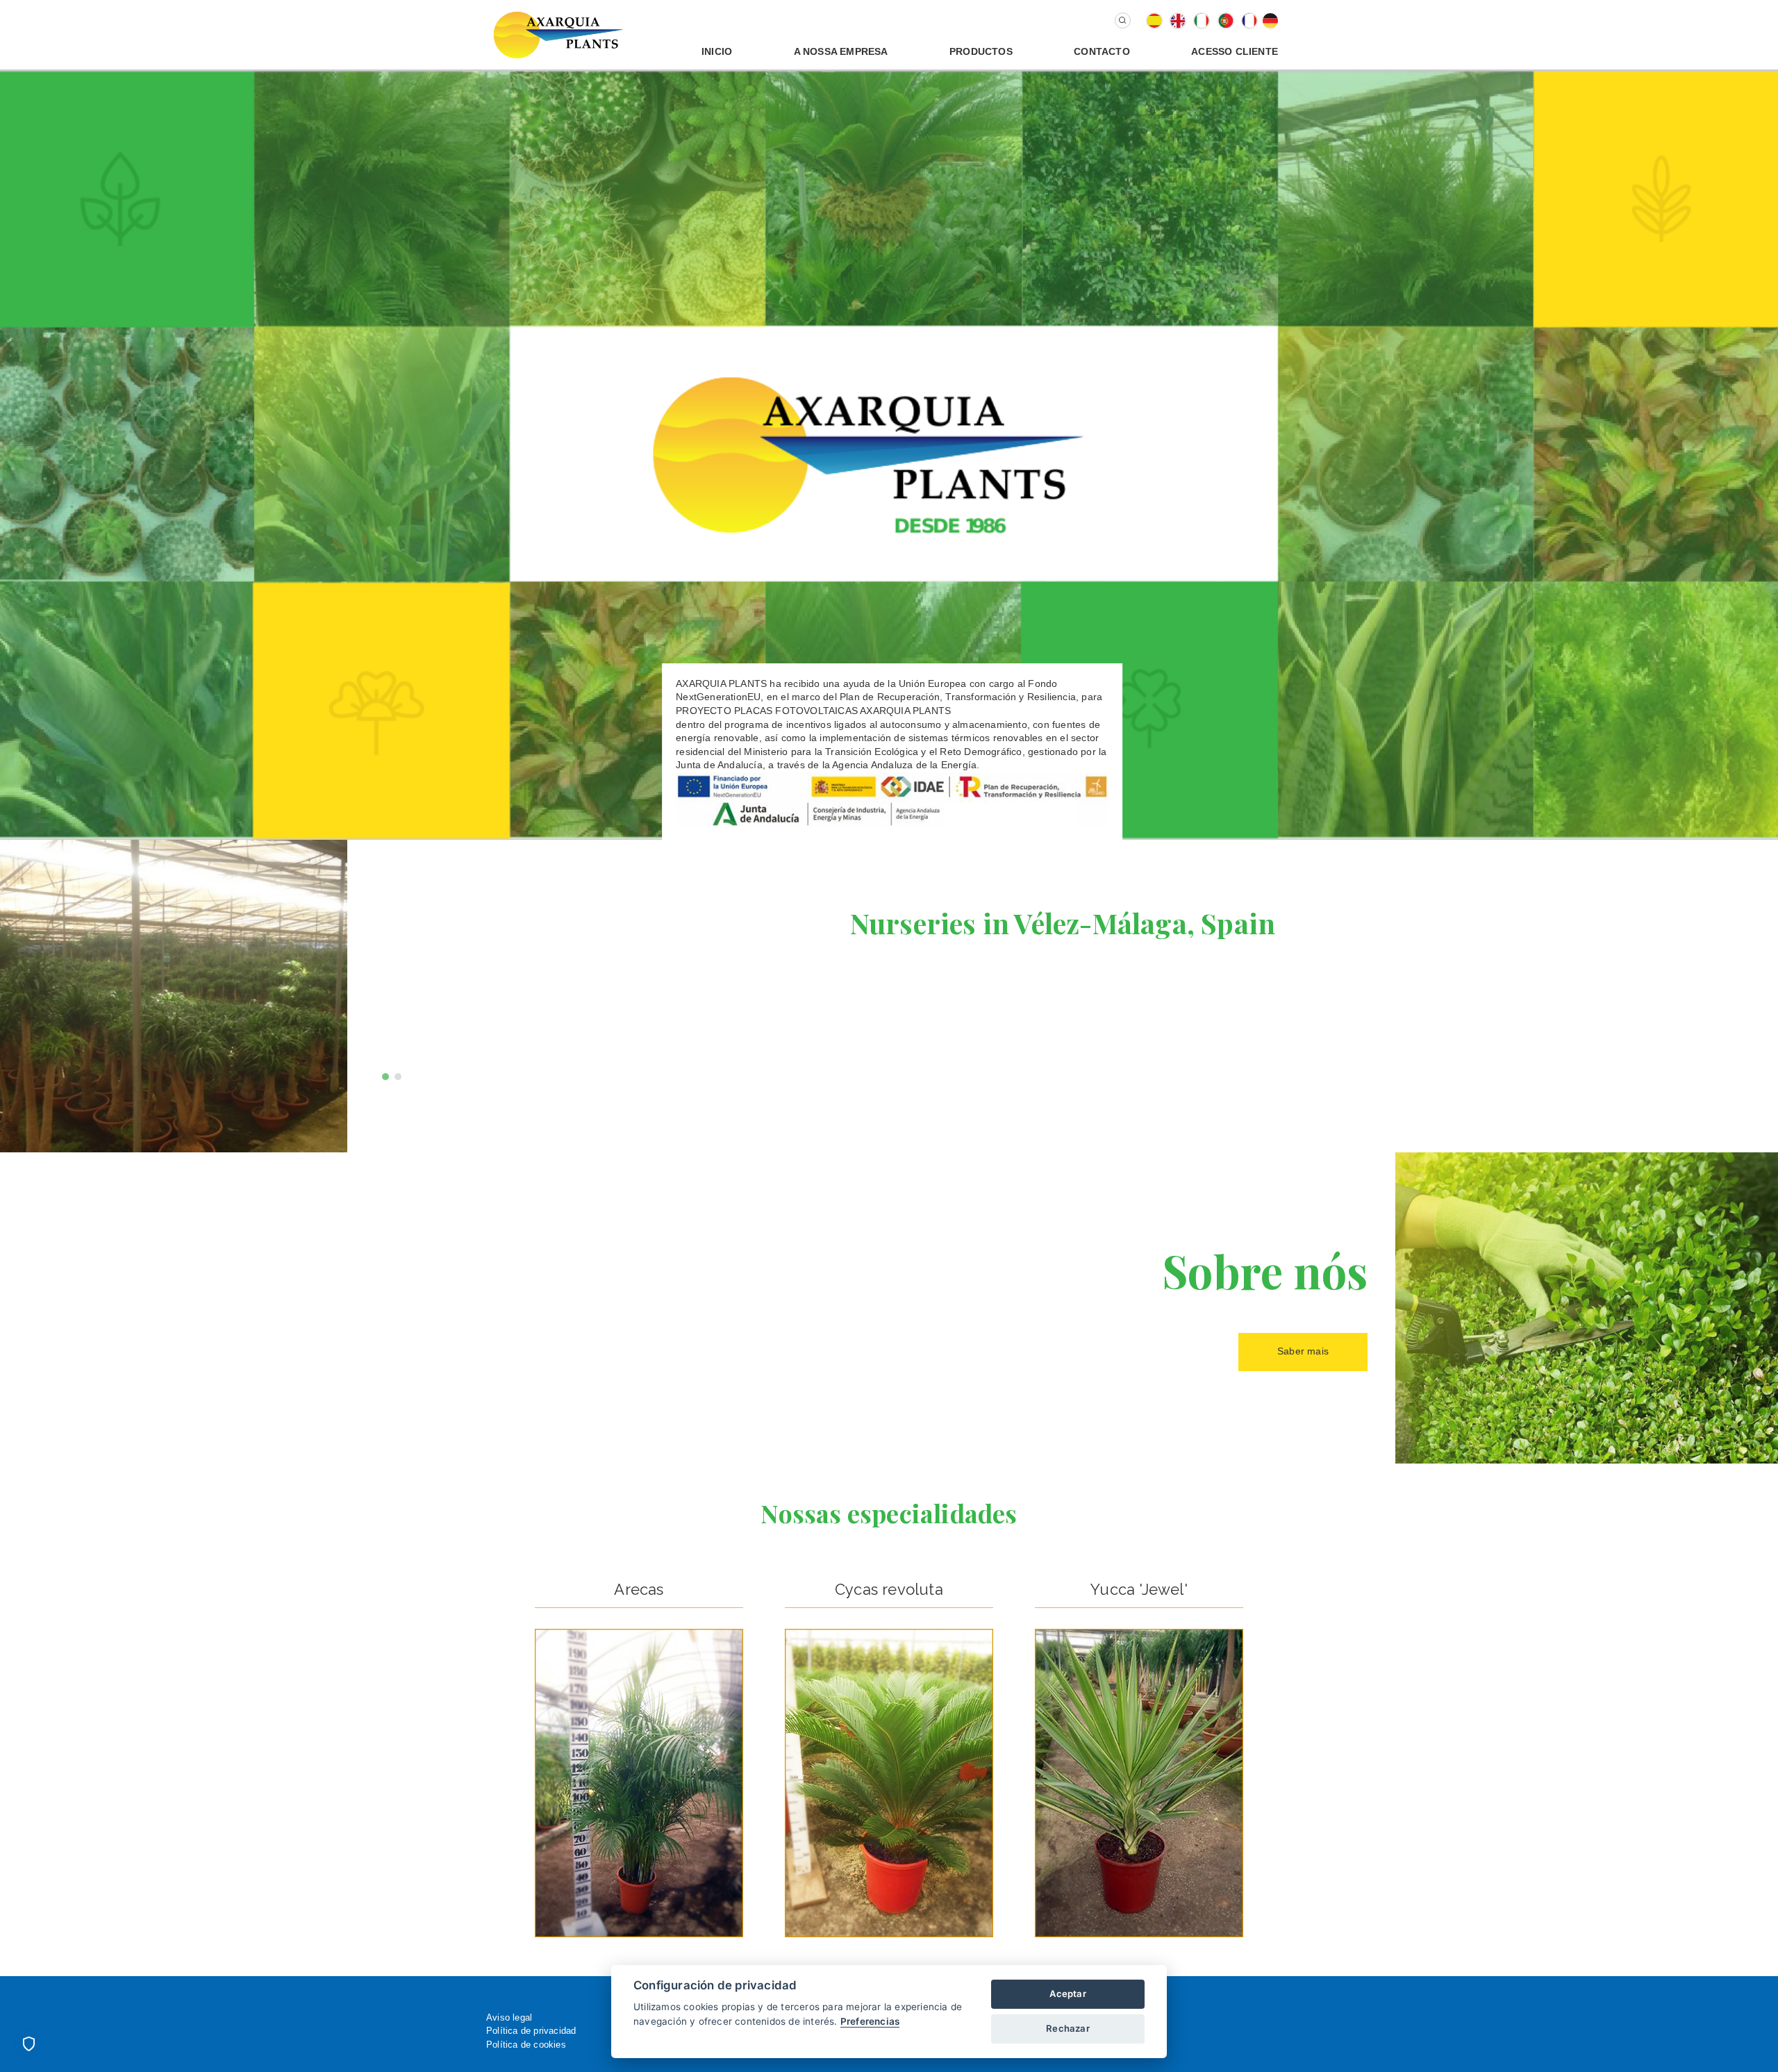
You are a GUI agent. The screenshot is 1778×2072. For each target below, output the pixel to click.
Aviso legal (509, 2017)
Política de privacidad (531, 2031)
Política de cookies (526, 2045)
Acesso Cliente (1235, 51)
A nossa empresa (841, 51)
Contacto (1102, 51)
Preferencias (870, 2021)
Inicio (717, 51)
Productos (981, 51)
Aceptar (1067, 1994)
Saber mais (1303, 1351)
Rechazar (1068, 2028)
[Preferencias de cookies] (28, 2044)
